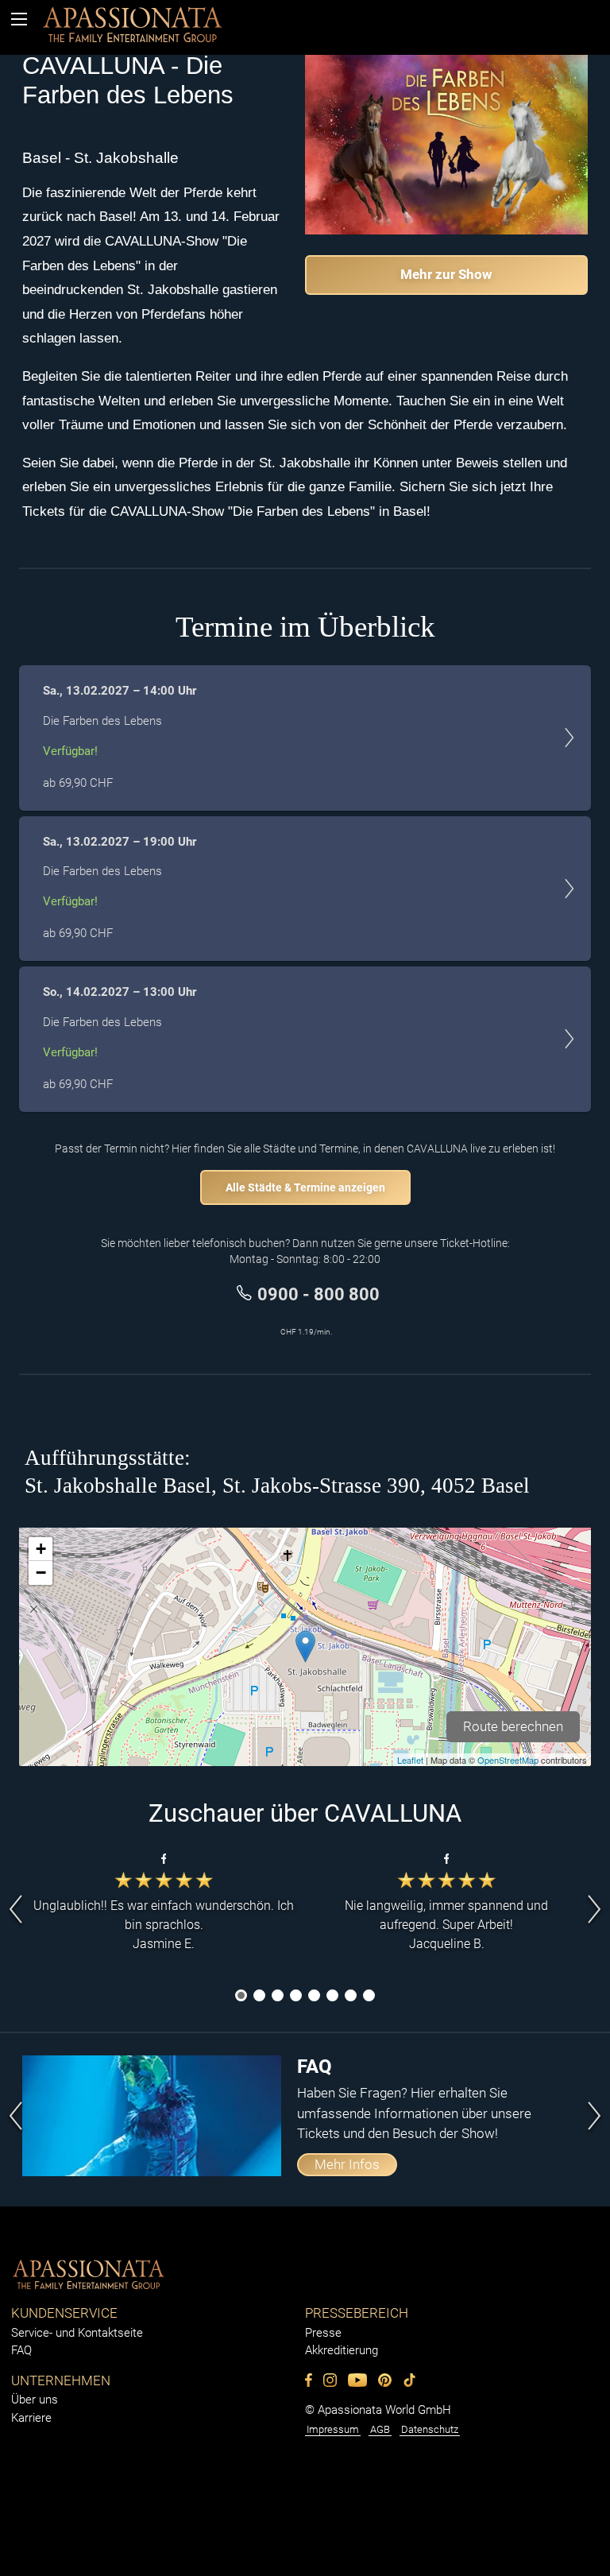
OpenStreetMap (508, 1760)
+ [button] (41, 1549)
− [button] (41, 1573)
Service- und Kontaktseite (77, 2333)
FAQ (21, 2350)
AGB (380, 2429)
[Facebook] (309, 2380)
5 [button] (315, 1997)
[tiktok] (25, 33)
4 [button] (296, 1997)
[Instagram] (330, 2380)
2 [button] (260, 1997)
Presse (323, 2333)
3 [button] (278, 1997)
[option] (164, 1909)
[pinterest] (385, 2380)
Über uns (35, 2400)
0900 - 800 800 (319, 1294)
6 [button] (333, 1997)
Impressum (333, 2429)
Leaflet (410, 1760)
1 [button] (241, 1997)
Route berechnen (513, 1726)
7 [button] (351, 1997)
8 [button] (369, 1997)
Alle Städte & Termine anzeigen (305, 1187)
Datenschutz (430, 2429)
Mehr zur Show (446, 274)
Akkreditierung (342, 2350)
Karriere (31, 2418)
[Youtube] (357, 2380)
